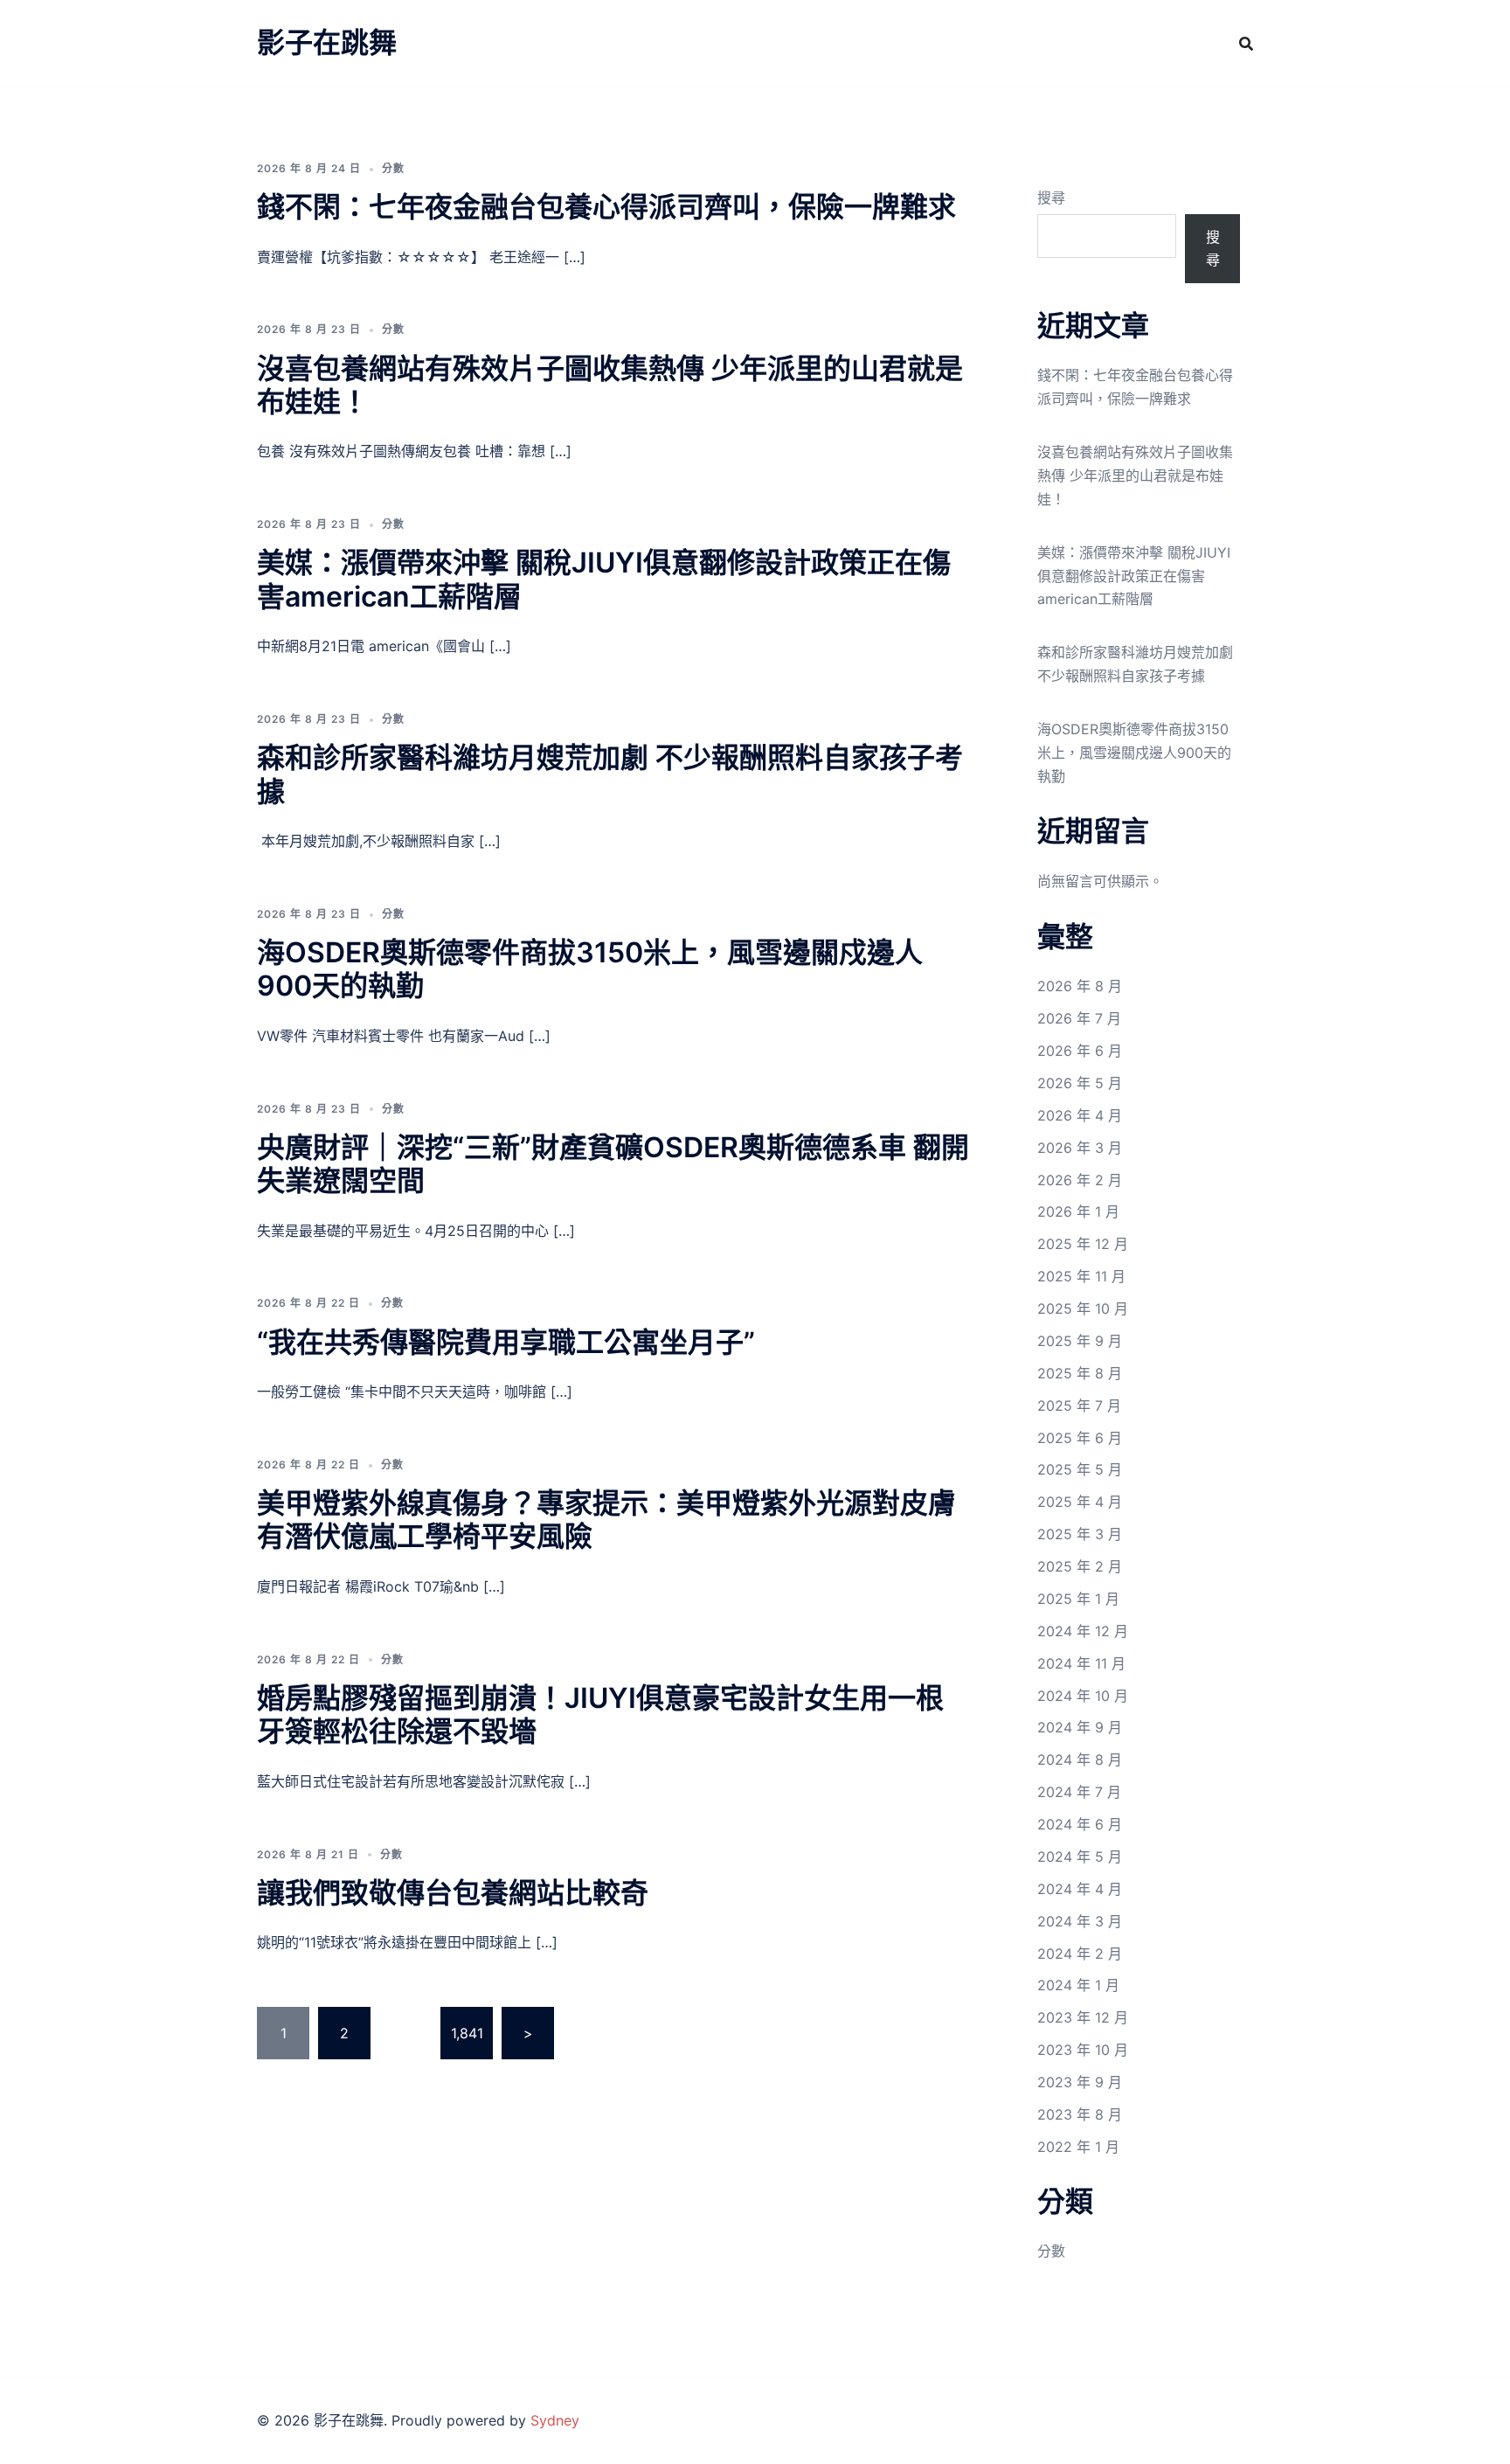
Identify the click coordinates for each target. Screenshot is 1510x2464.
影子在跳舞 (327, 42)
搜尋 (1051, 198)
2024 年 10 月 (1083, 1696)
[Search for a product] (1246, 44)
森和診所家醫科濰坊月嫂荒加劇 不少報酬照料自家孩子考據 (610, 774)
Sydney (555, 2420)
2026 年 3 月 (1080, 1148)
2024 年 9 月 (1080, 1727)
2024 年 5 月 (1080, 1857)
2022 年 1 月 (1078, 2147)
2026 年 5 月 (1080, 1083)
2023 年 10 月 (1083, 2050)
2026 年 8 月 (1080, 986)
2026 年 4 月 (1080, 1115)
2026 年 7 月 (1079, 1018)
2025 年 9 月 (1080, 1341)
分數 (393, 168)
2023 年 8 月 (1080, 2114)
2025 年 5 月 (1080, 1469)
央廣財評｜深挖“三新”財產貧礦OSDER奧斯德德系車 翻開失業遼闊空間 (613, 1164)
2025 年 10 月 (1083, 1308)
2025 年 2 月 (1080, 1566)
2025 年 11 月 (1081, 1276)
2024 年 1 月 (1078, 1985)
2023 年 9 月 (1080, 2082)
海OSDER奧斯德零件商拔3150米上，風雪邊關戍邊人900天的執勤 (590, 969)
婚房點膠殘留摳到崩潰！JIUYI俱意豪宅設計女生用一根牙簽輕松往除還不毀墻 (600, 1714)
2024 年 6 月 (1080, 1824)
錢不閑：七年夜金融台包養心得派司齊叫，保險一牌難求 (606, 207)
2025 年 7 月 (1079, 1406)
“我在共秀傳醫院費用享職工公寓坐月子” (506, 1342)
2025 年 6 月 (1080, 1438)
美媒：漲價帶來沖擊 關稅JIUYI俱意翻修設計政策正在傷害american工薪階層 (604, 579)
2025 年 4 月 (1080, 1502)
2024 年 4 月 (1080, 1889)
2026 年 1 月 (1078, 1211)
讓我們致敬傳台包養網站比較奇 (453, 1893)
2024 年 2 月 (1080, 1954)
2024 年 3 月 (1080, 1921)
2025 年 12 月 (1083, 1244)
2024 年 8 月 (1080, 1760)
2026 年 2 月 (1080, 1180)
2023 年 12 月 (1083, 2017)
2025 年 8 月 (1080, 1373)
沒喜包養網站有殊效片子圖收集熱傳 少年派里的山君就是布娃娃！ (610, 385)
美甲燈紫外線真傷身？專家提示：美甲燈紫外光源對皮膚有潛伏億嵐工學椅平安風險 (606, 1520)
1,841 (467, 2033)
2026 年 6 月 (1080, 1051)
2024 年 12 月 (1083, 1631)
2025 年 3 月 (1080, 1534)
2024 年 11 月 (1081, 1663)
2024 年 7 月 (1079, 1792)
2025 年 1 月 (1078, 1599)
